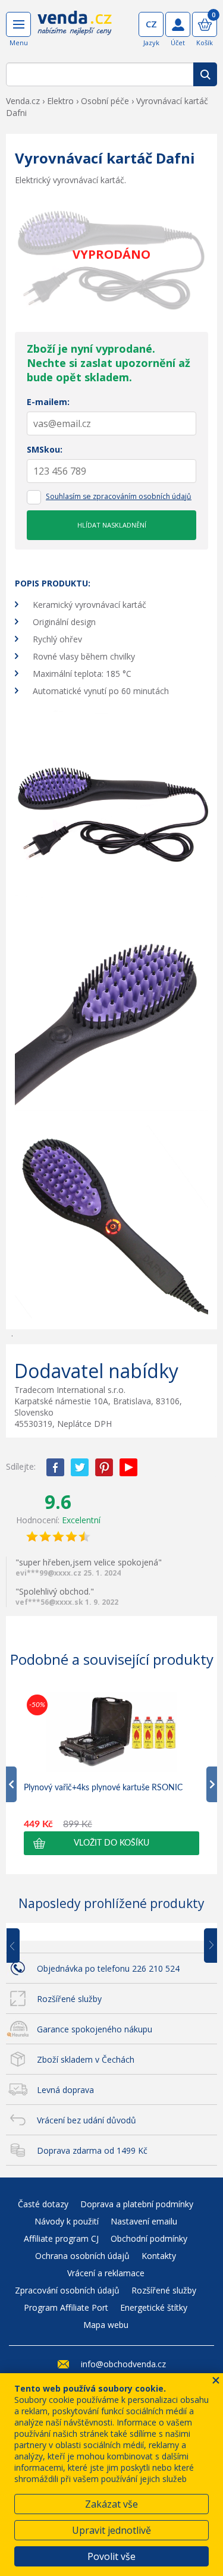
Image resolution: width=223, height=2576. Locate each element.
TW (80, 1467)
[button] (111, 1843)
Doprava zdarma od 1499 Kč (92, 2150)
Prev (21, 1946)
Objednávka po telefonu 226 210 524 (108, 1968)
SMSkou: (45, 449)
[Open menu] (18, 24)
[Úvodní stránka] (75, 31)
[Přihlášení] (178, 24)
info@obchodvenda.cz (123, 2364)
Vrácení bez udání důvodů (87, 2120)
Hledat (205, 74)
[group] (111, 1773)
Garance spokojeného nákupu (95, 2029)
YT (128, 1467)
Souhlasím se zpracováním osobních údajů (119, 496)
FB (55, 1467)
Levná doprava (65, 2090)
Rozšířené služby (69, 1999)
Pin (104, 1467)
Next (206, 1946)
